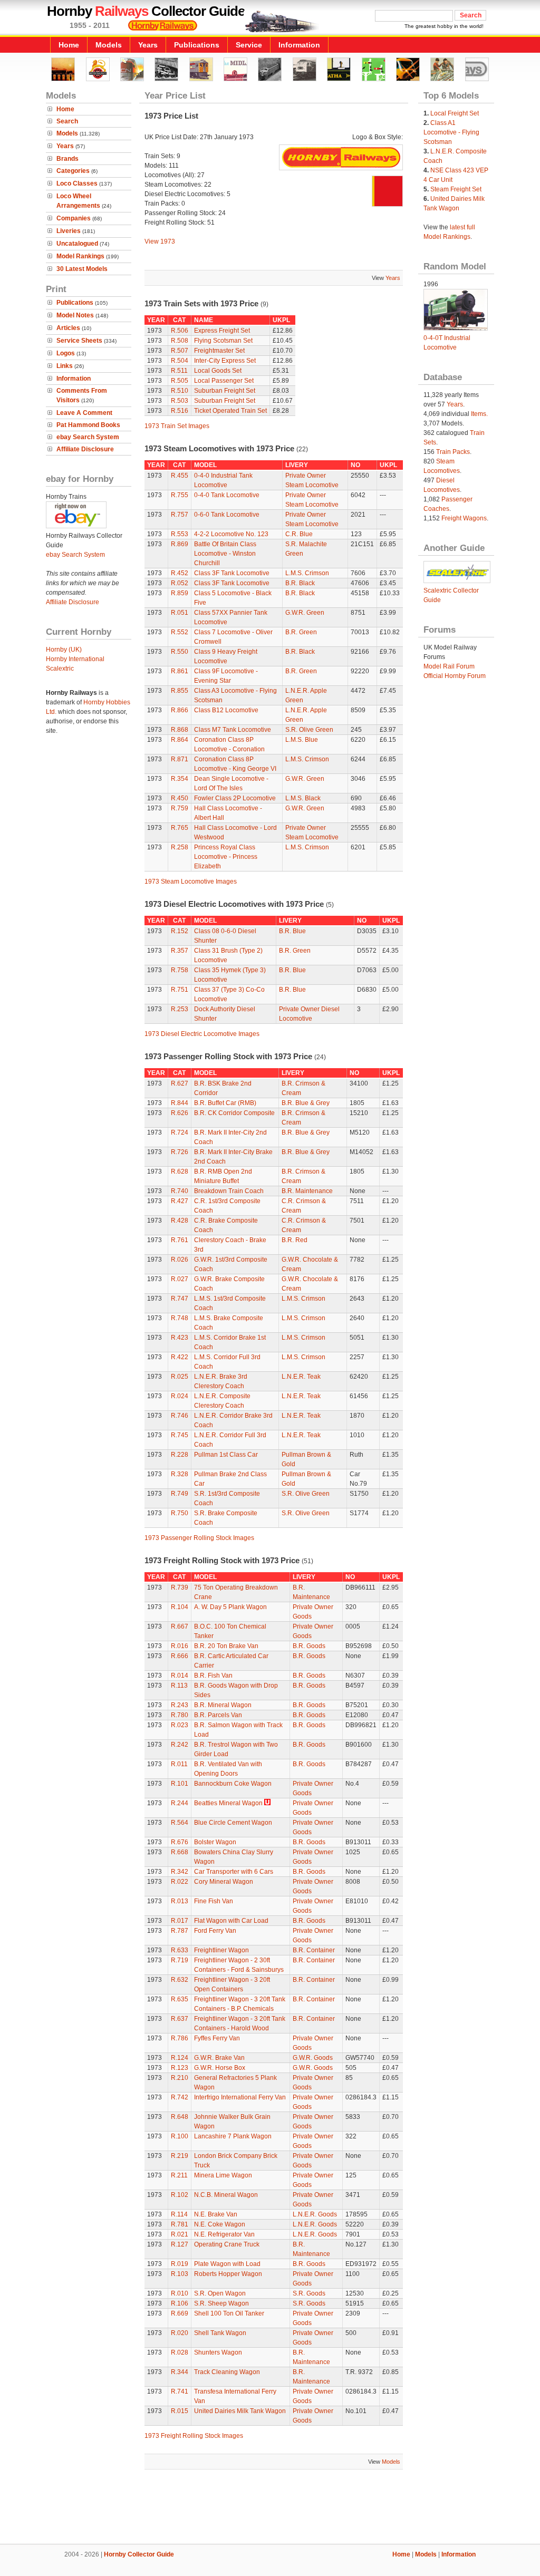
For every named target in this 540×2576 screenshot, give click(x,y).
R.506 (180, 331)
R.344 (180, 2372)
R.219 (180, 2156)
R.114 (179, 2214)
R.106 (180, 2303)
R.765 (180, 828)
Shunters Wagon (218, 2352)
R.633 (180, 1950)
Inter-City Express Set (225, 361)
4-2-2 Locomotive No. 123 (231, 534)
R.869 (180, 544)
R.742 (180, 2097)
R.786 (180, 2038)
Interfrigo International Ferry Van (240, 2097)
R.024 (180, 1396)
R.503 (180, 401)
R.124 (180, 2058)
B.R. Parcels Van (218, 1715)
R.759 (180, 808)
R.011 (179, 1764)
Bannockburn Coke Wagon (233, 1784)
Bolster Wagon (215, 1842)
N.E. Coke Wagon (220, 2224)
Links (65, 366)
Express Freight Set (222, 331)
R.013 (180, 1901)
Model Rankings (80, 256)
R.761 (180, 1240)
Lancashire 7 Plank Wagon (233, 2136)
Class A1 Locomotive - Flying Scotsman (451, 132)
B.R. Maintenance (307, 1191)
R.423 (180, 1338)
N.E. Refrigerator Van (224, 2234)
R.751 (180, 990)
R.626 (180, 1113)
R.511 (179, 371)
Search (67, 121)
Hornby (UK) (64, 650)
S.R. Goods (309, 2293)
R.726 (180, 1152)
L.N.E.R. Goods (315, 2214)
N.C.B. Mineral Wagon (226, 2195)
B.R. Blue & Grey (306, 1103)
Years (148, 45)
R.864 (180, 740)
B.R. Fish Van (213, 1676)
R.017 (180, 1921)
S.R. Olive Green (309, 730)
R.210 (180, 2078)
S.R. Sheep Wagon (221, 2303)
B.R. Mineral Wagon (223, 1705)
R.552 (180, 632)
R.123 (180, 2068)
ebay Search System (88, 437)
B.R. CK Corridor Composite (234, 1113)
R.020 (180, 2333)
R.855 (180, 691)
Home (69, 45)
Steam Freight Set (456, 189)
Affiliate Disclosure (85, 449)
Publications (197, 45)
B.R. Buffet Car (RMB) (225, 1103)
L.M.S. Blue (302, 740)
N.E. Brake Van (216, 2214)
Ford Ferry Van (215, 1931)
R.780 (180, 1715)
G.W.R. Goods (313, 2058)
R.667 (180, 1626)
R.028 (180, 2352)
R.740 (180, 1191)
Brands (67, 159)
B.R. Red (295, 1240)
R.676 (180, 1842)
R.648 (180, 2117)
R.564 (180, 1823)
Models (109, 45)
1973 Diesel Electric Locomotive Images (202, 1034)
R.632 (180, 1980)
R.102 (180, 2195)
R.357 (180, 951)
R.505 (180, 381)
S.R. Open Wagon (220, 2293)
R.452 (180, 573)
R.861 (180, 671)
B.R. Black (300, 583)
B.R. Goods (309, 1646)
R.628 (180, 1171)
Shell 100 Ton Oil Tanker (229, 2313)
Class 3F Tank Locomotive (232, 573)
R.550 (180, 652)
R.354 (180, 779)
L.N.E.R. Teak (301, 1377)
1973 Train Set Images (177, 426)
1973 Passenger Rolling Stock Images (199, 1538)
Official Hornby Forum (455, 676)
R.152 (180, 931)
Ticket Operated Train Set (230, 411)
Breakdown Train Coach (229, 1191)
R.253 (180, 1009)
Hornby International (75, 659)
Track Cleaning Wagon (227, 2372)
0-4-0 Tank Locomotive (227, 495)
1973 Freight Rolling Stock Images (194, 2436)
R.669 (180, 2313)
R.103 (180, 2274)
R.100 (180, 2136)
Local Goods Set (218, 371)
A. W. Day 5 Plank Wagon (230, 1607)
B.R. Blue (292, 931)
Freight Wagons (464, 518)
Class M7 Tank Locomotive (233, 730)
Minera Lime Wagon (223, 2175)
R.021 (180, 2234)
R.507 (180, 351)
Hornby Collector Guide (139, 2554)
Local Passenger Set (224, 381)
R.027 (180, 1279)
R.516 (180, 411)
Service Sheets (79, 341)
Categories (73, 171)
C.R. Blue (299, 534)
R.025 (180, 1377)
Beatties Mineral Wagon (228, 1803)
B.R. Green (301, 632)
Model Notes (75, 315)
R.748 (180, 1318)
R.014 (180, 1676)
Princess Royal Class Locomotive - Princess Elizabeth (226, 857)
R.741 (180, 2391)
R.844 (180, 1103)
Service (249, 45)
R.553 (180, 534)
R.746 (180, 1416)
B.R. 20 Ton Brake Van (226, 1646)
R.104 (180, 1607)
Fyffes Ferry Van (217, 2038)
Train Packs (453, 452)
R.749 (180, 1494)
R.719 (180, 1960)
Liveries (69, 231)
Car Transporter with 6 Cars (234, 1872)
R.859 (180, 593)
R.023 (180, 1725)
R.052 (180, 583)
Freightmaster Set (219, 351)
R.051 (180, 613)
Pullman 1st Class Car (226, 1455)
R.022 (180, 1882)
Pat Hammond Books (88, 425)
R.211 (179, 2175)
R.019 (180, 2264)
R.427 (180, 1201)
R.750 (180, 1513)
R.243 (180, 1705)
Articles (68, 328)
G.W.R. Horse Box (220, 2068)
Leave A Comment (84, 413)
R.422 (180, 1357)
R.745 (180, 1435)
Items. (479, 414)
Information (299, 45)
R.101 (180, 1784)
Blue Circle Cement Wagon (233, 1823)
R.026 (180, 1260)
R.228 (180, 1455)
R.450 (180, 798)
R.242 (180, 1745)
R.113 (179, 1686)
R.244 (180, 1803)
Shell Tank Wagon (220, 2333)
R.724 (180, 1132)
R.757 (180, 515)
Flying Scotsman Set (223, 341)
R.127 (180, 2244)
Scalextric (60, 669)
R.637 (180, 2019)
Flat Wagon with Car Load (231, 1921)
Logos (66, 353)
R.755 (180, 495)
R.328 (180, 1474)
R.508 (180, 341)
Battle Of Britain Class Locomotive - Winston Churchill (225, 554)
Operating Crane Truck (227, 2244)
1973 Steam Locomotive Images (191, 882)
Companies (74, 218)
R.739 (180, 1587)
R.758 (180, 970)
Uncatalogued (77, 244)
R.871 (180, 759)
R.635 (180, 1999)
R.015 (180, 2411)
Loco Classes (77, 183)
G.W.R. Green (305, 613)
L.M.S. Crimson (307, 573)
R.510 (180, 391)
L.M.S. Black (303, 798)
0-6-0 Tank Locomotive (227, 515)
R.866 (180, 710)
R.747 (180, 1299)
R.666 (180, 1656)
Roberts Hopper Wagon (228, 2274)
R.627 (180, 1083)
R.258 (180, 847)
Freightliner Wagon (221, 1950)
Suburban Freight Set (225, 391)
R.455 (180, 476)
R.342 (180, 1872)
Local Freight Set (455, 113)
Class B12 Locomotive (226, 710)
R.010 (180, 2293)
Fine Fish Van (214, 1901)
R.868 (180, 730)
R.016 (180, 1646)
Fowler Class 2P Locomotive (235, 798)
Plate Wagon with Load (227, 2264)
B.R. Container (314, 1950)
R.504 (180, 361)
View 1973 (160, 241)
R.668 (180, 1852)
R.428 (180, 1221)
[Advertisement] (270, 2508)
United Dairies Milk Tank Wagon (240, 2411)
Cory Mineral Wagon (224, 1882)
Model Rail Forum (449, 666)
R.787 (180, 1931)
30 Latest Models (82, 269)
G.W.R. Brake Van (219, 2058)
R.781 (180, 2224)
